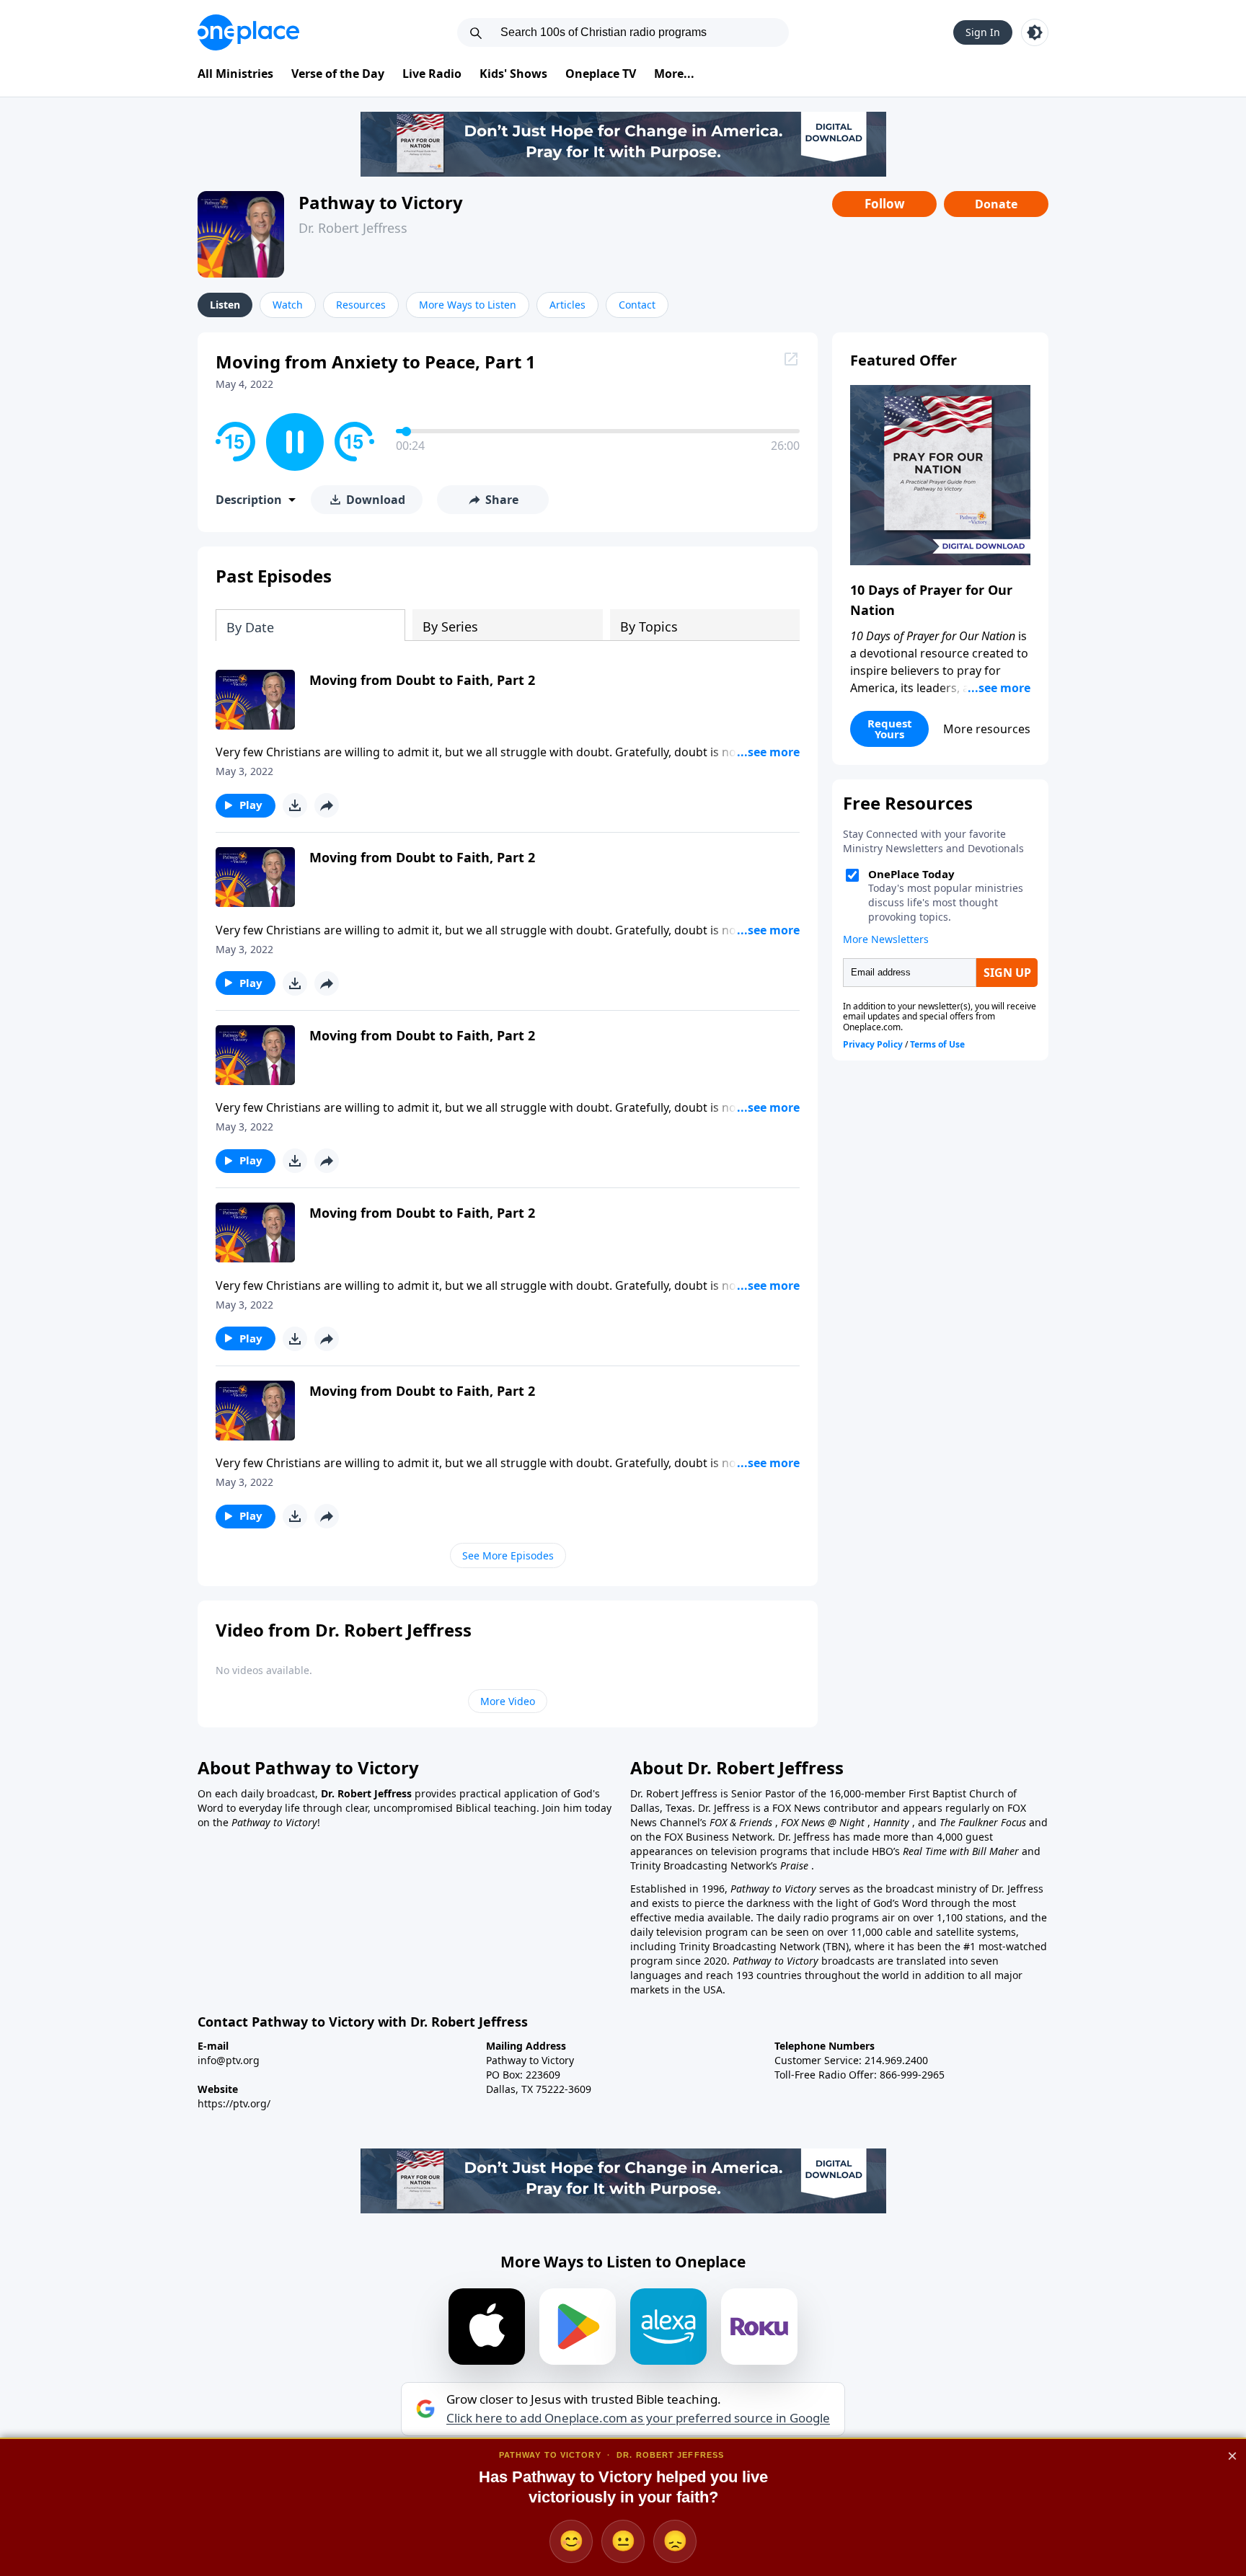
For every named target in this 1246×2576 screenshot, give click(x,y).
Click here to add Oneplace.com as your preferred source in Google (638, 2418)
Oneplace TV (601, 74)
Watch (288, 305)
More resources (987, 729)
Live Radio (432, 74)
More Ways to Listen (468, 305)
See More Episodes (508, 1555)
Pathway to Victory (381, 202)
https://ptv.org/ (234, 2103)
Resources (361, 305)
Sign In (983, 32)
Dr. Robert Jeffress (353, 228)
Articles (567, 305)
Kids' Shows (513, 74)
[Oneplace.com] (248, 32)
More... (674, 74)
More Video (508, 1701)
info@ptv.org (229, 2060)
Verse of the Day (338, 74)
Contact (637, 305)
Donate (996, 204)
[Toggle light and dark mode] (1035, 32)
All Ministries (235, 74)
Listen (225, 305)
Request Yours (890, 729)
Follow (885, 204)
